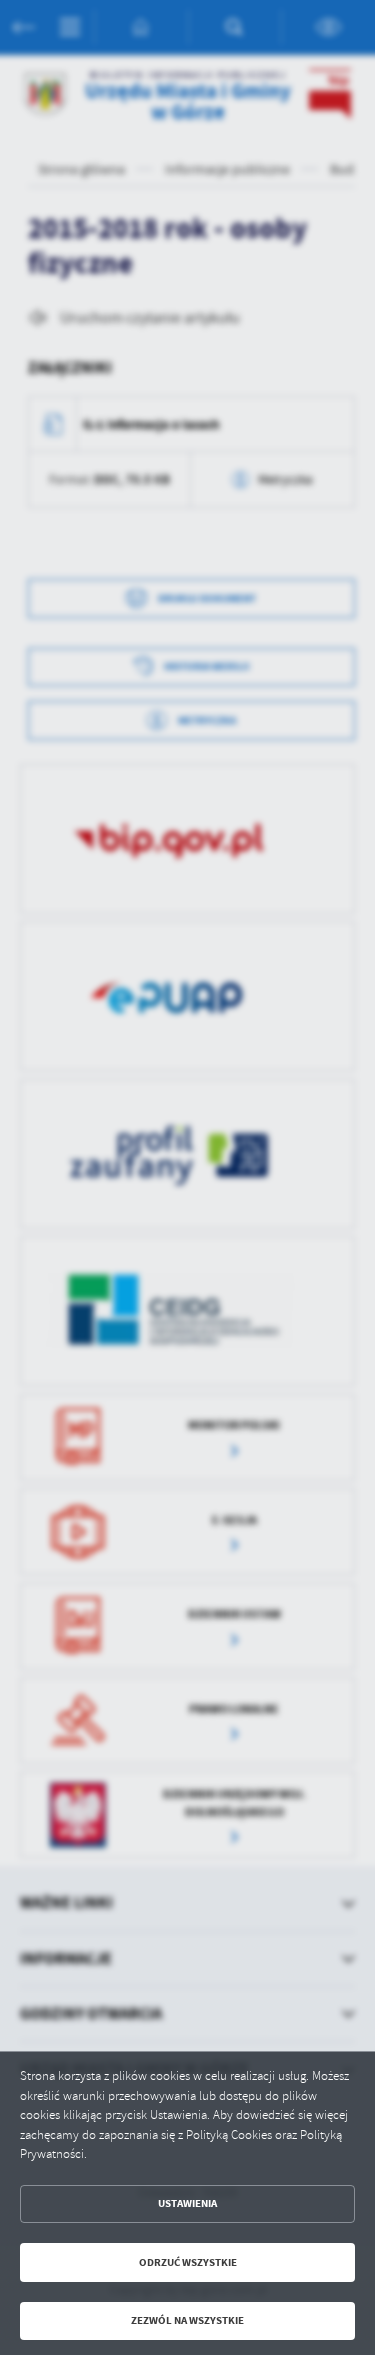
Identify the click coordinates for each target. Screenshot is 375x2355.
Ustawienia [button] (187, 2203)
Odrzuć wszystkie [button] (188, 2262)
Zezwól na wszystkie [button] (187, 2320)
